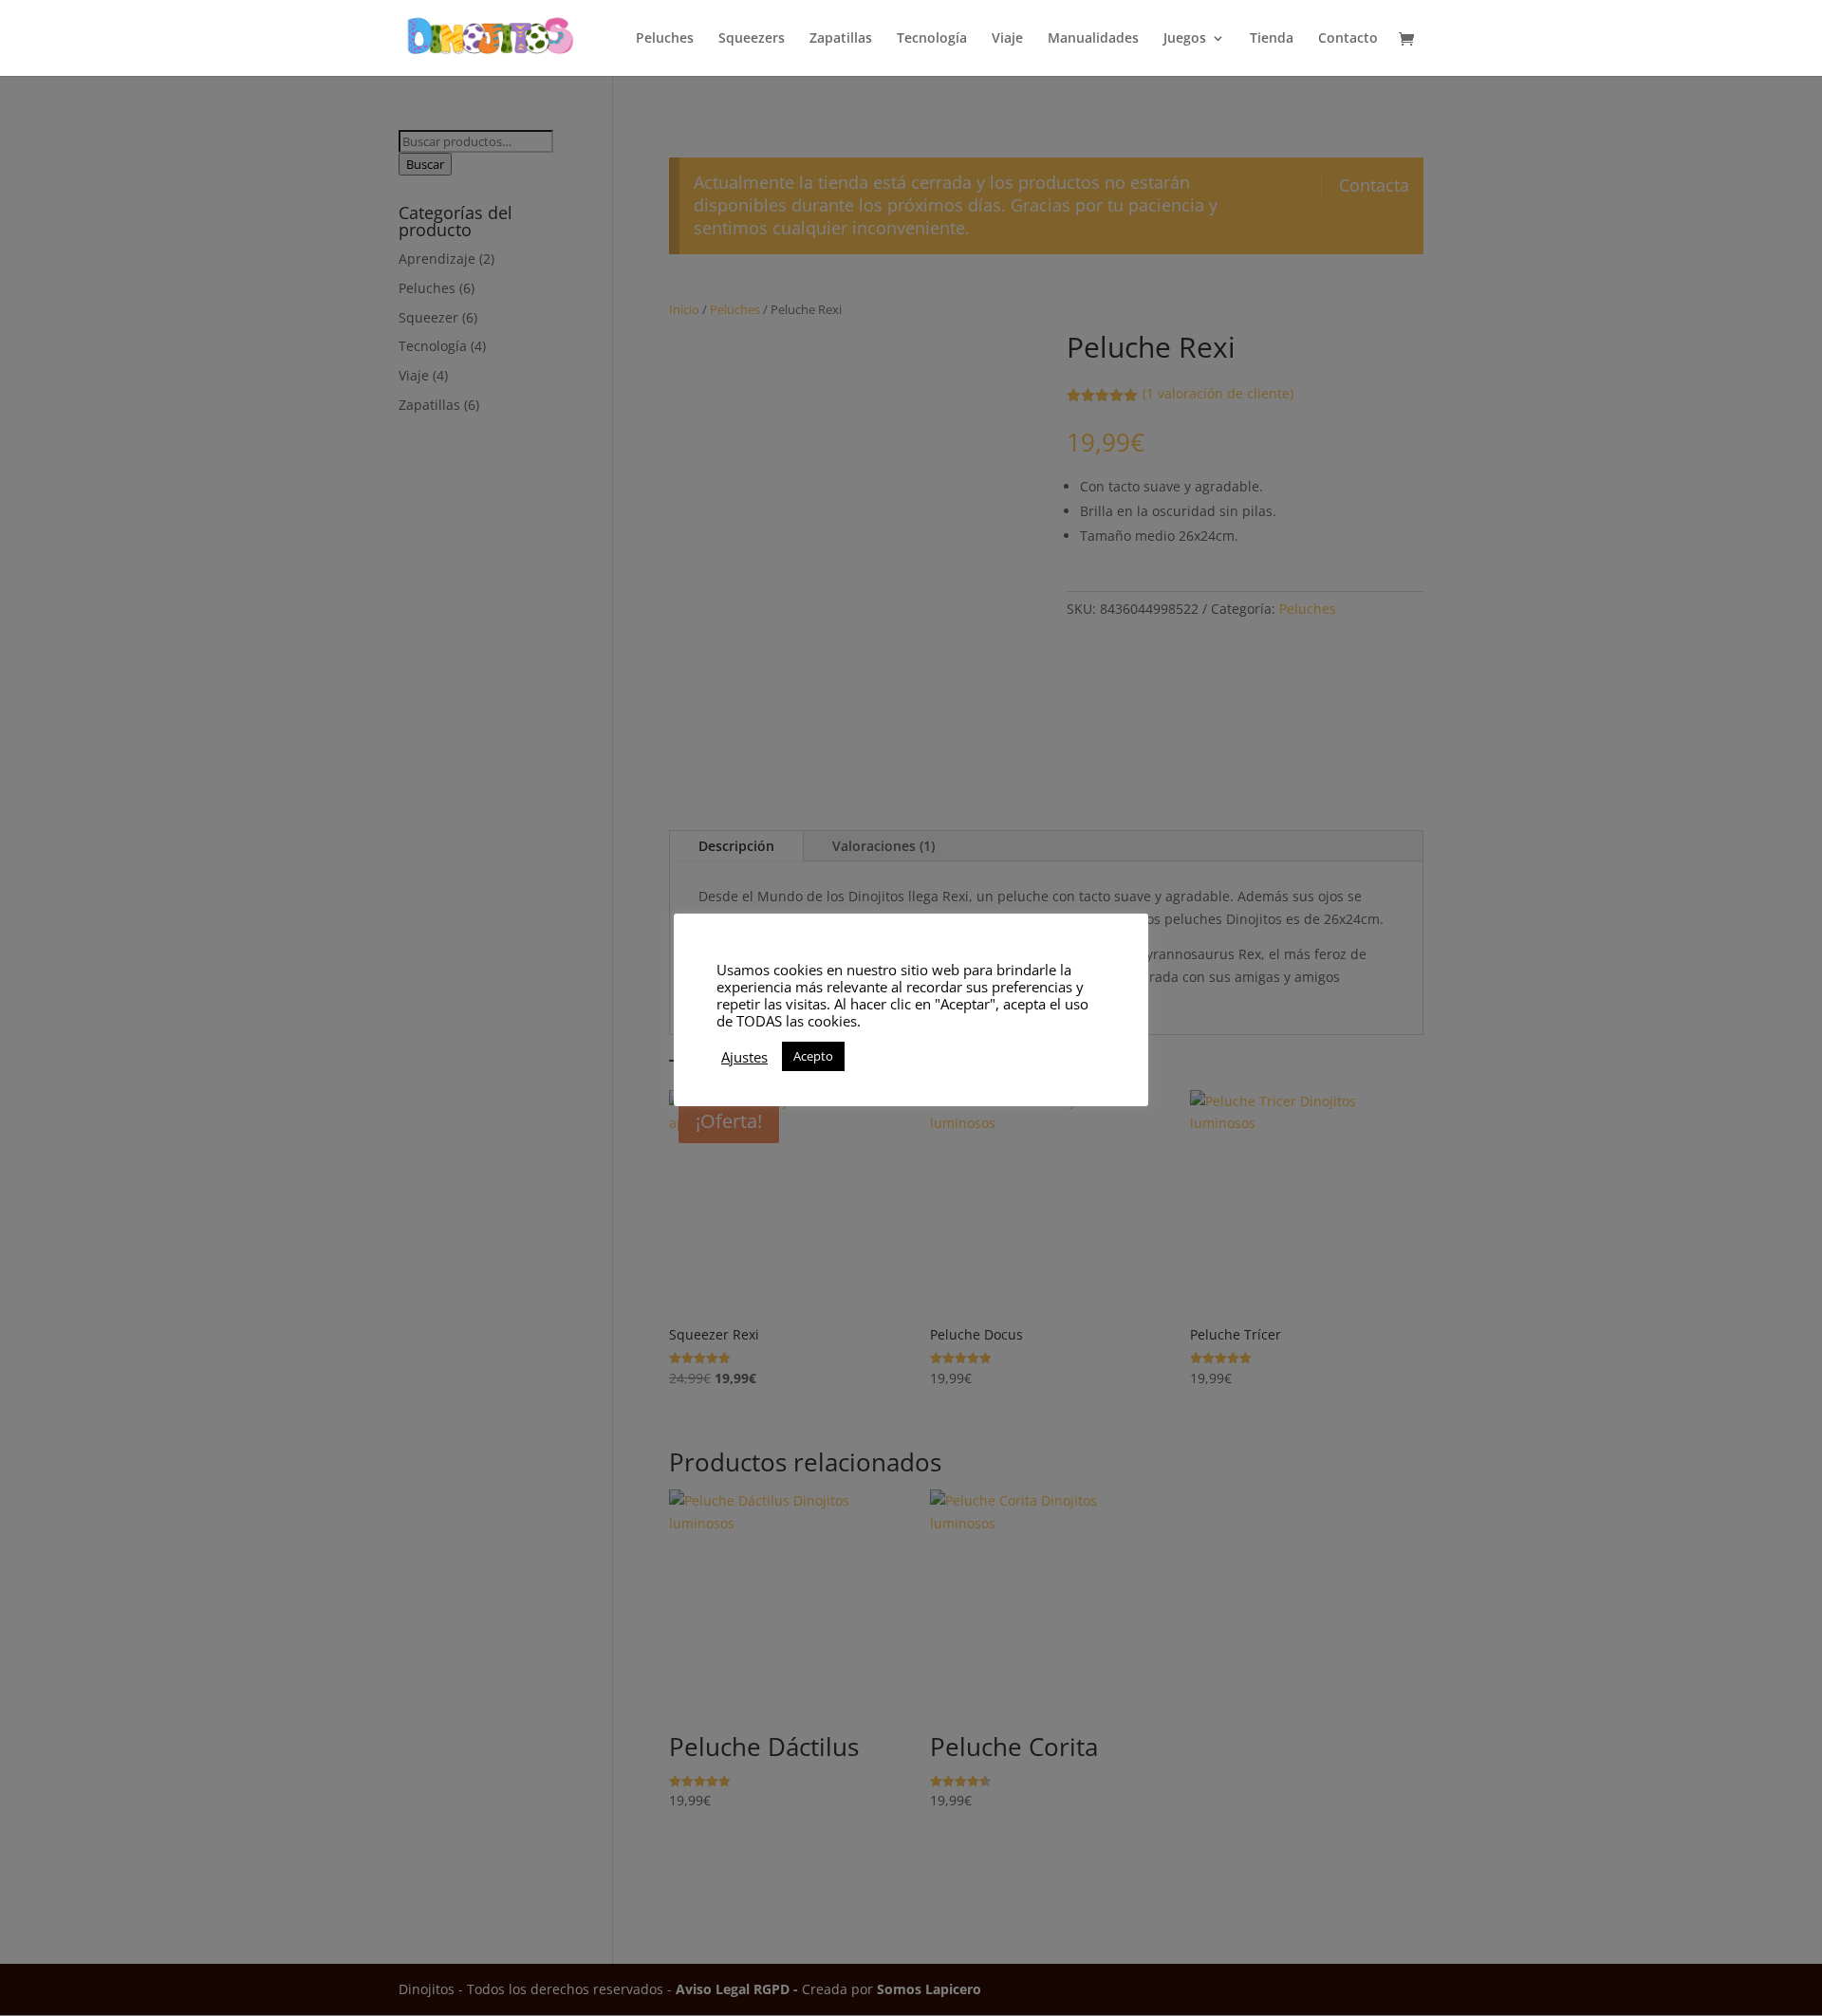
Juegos (1185, 39)
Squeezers (752, 39)
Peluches (665, 39)
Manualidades (1093, 39)
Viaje (1007, 39)
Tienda (1272, 39)
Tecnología (932, 39)
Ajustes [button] (744, 1057)
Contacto (1348, 39)
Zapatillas (841, 39)
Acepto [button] (813, 1056)
